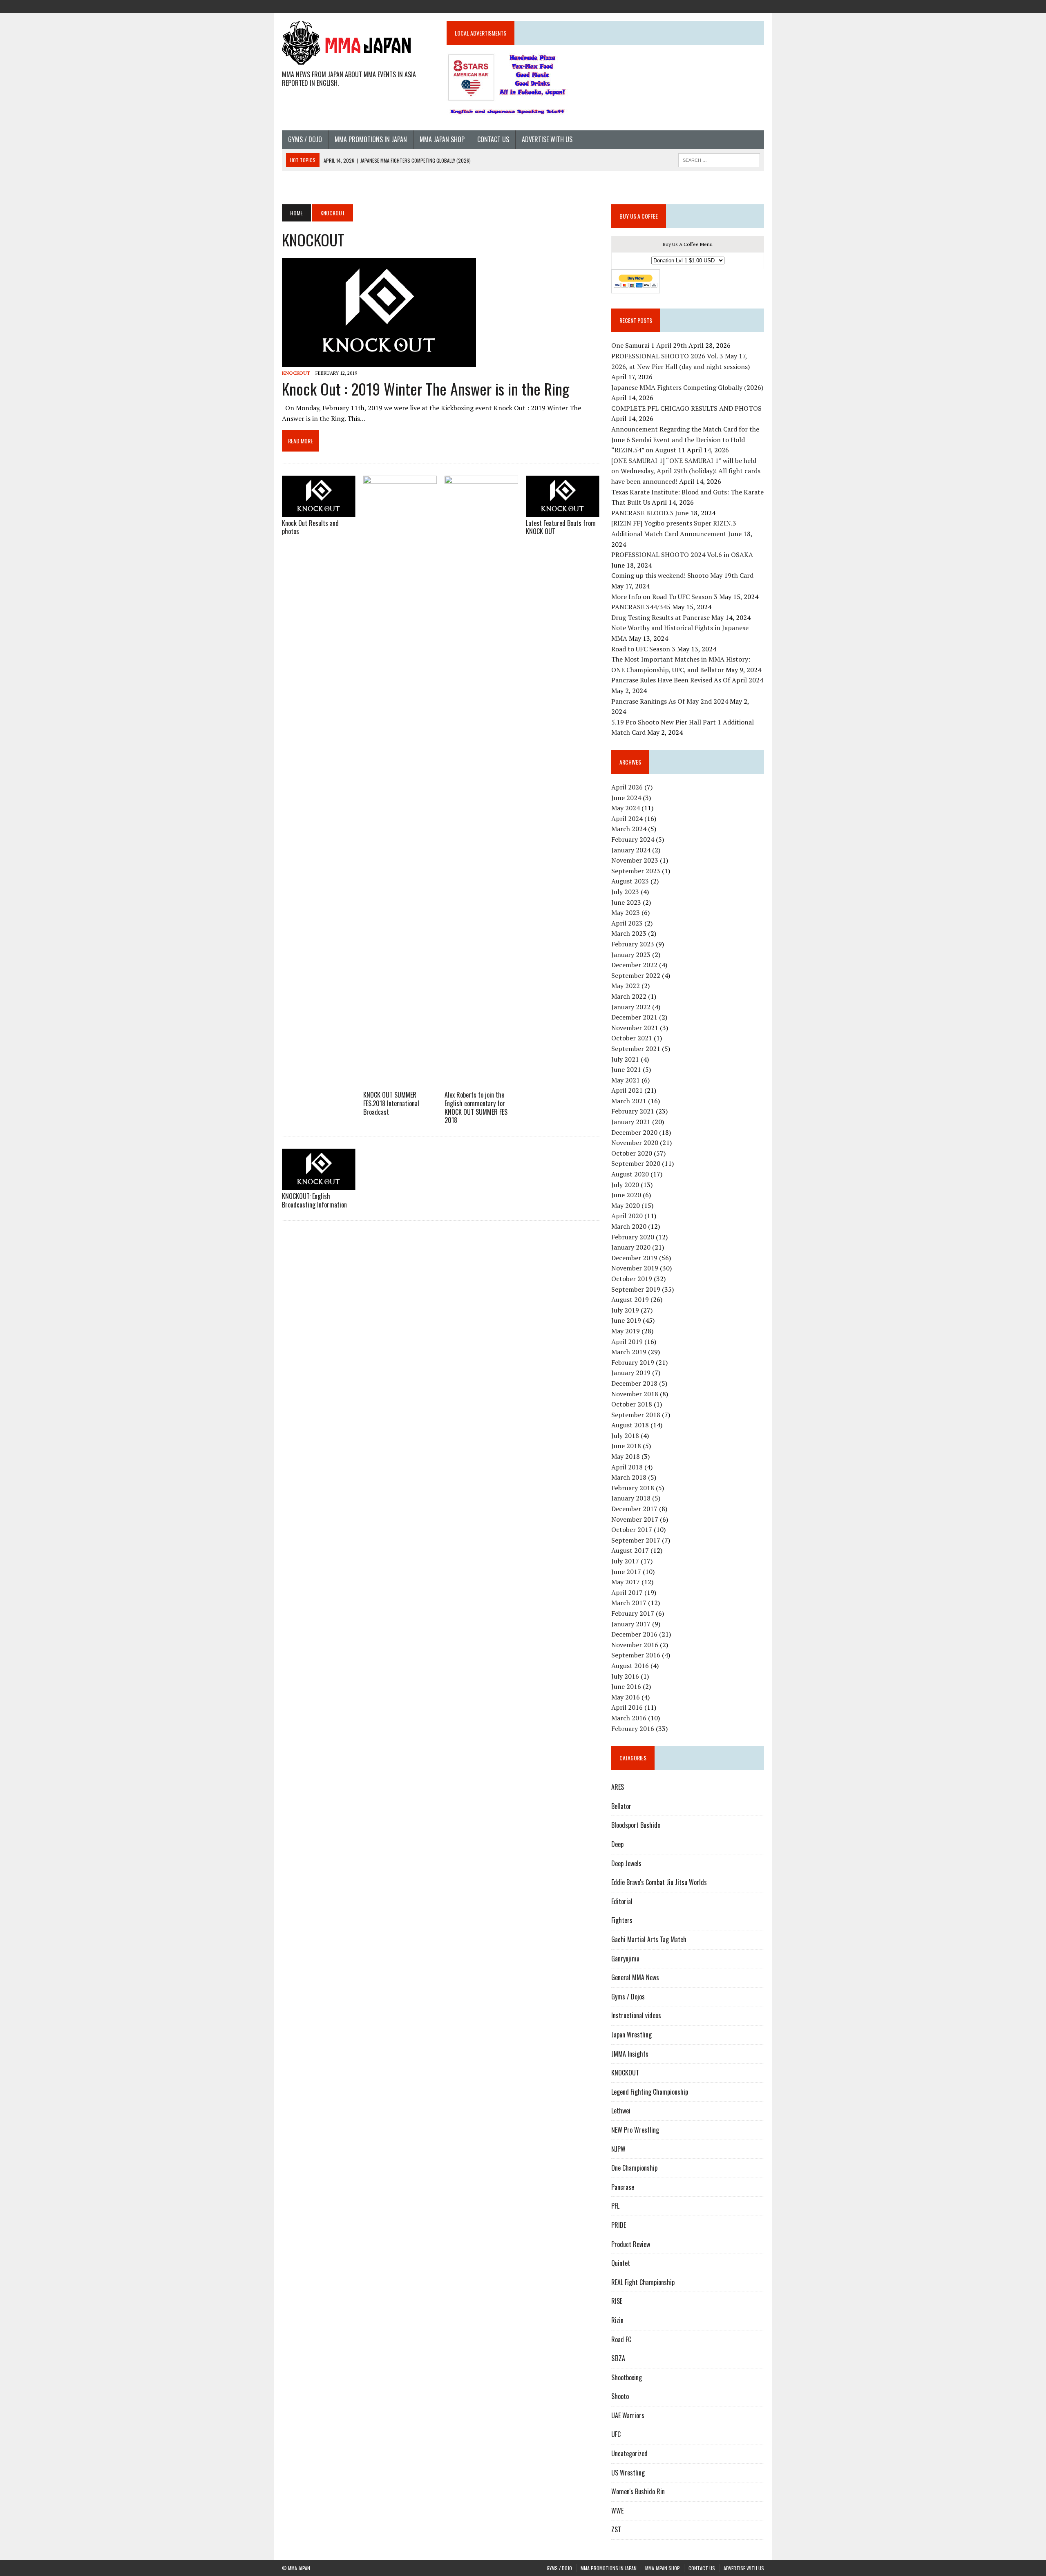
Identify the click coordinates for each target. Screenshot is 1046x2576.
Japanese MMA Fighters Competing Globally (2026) (687, 387)
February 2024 (633, 839)
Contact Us (493, 139)
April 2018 (627, 1467)
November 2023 (635, 860)
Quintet (621, 2263)
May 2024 (626, 808)
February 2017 (633, 1613)
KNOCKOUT (296, 373)
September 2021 (636, 1049)
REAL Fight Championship (643, 2282)
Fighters (622, 1920)
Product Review (631, 2244)
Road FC (621, 2339)
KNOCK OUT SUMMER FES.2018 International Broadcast (391, 1103)
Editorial (622, 1901)
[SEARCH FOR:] (719, 159)
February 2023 (633, 944)
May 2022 (626, 986)
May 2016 (626, 1697)
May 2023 (626, 912)
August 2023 (630, 881)
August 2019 (630, 1299)
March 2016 (629, 1718)
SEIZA (618, 2358)
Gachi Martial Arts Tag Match (649, 1939)
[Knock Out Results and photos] (319, 511)
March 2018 (629, 1477)
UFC (616, 2434)
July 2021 (625, 1059)
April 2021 (627, 1090)
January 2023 (631, 955)
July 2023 (625, 892)
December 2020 (634, 1132)
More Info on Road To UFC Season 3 (664, 597)
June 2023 (626, 902)
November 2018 (635, 1394)
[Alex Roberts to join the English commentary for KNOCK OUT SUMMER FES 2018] (481, 1083)
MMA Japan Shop (442, 139)
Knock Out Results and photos (310, 527)
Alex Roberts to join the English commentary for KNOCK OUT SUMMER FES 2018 (476, 1107)
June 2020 (626, 1195)
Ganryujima (625, 1959)
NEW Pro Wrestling (635, 2130)
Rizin (617, 2320)
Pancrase (623, 2187)
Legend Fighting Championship (650, 2092)
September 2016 (636, 1655)
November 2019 (635, 1268)
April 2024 (627, 818)
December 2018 (634, 1383)
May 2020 (626, 1205)
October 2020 (632, 1153)
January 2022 (631, 1007)
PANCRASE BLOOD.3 (642, 513)
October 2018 (632, 1404)
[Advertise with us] (758, 6)
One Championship (634, 2168)
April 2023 (627, 923)
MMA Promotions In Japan (371, 139)
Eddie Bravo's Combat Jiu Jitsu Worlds (659, 1882)
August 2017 (630, 1550)
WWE (617, 2511)
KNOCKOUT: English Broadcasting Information (314, 1200)
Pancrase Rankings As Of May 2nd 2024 (670, 701)
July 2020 (625, 1185)
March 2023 (629, 933)
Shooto (620, 2396)
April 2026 (627, 787)
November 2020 (635, 1143)
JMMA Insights (630, 2054)
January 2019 (631, 1373)
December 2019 (634, 1258)
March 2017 (629, 1603)
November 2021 (635, 1028)
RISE (617, 2301)
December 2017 (634, 1509)
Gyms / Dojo (305, 139)
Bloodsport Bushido (636, 1825)
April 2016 (627, 1707)
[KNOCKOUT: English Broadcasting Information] (319, 1184)
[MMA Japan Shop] (728, 6)
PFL (615, 2206)
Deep (617, 1844)
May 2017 (626, 1582)
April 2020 (627, 1216)
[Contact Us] (743, 6)
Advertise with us (547, 139)
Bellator (621, 1806)
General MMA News (635, 1977)
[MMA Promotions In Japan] (713, 6)
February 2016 (633, 1729)
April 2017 (627, 1592)
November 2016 (635, 1645)
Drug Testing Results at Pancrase (660, 617)
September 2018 (636, 1415)
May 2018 (626, 1456)
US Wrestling (628, 2473)
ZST (616, 2529)
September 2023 (636, 871)
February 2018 (633, 1488)
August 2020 (630, 1174)
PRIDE (619, 2225)
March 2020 (629, 1226)
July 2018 (625, 1436)
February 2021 (633, 1111)
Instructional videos (636, 2015)
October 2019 (632, 1279)
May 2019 (626, 1331)
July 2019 (625, 1310)
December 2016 (634, 1634)
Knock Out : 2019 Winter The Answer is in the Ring (426, 389)
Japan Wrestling (631, 2035)
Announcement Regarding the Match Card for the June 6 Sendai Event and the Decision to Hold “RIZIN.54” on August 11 (685, 439)
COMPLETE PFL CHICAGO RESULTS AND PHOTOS (687, 408)
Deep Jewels (626, 1863)
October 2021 (632, 1038)
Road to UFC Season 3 (643, 649)
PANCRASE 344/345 (641, 607)
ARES (618, 1787)
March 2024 (629, 829)
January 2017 (631, 1624)
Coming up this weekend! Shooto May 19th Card (682, 575)
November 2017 (635, 1519)
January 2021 (631, 1122)
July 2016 (625, 1676)
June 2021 (626, 1069)
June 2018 (626, 1446)
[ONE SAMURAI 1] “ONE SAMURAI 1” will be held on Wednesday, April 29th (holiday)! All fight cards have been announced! (686, 471)
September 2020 (636, 1163)
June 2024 (626, 798)
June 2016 (626, 1686)
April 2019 (627, 1342)
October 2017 (632, 1529)
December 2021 (634, 1017)
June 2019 (626, 1320)
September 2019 (636, 1289)
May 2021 (626, 1080)
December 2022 (634, 965)
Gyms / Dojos (628, 1997)
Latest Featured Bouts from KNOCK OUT (561, 527)
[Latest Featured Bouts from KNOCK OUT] (563, 511)
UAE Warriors (628, 2415)
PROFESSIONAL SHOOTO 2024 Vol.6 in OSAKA (682, 555)
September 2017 (636, 1540)
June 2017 (626, 1572)
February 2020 (633, 1237)
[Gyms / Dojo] (699, 6)
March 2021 (629, 1101)
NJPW (618, 2149)
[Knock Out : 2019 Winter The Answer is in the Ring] (379, 361)
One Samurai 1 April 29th (649, 345)
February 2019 (633, 1362)
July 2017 (625, 1561)
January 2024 (631, 850)
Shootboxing (627, 2377)
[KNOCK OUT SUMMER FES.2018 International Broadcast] (400, 1083)
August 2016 (630, 1666)
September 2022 (636, 975)
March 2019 (629, 1352)
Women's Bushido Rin (638, 2491)
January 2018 (631, 1498)
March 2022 (629, 996)
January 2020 (631, 1247)
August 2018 (630, 1425)
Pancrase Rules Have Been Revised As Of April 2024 (687, 680)
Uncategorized (629, 2453)
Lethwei (621, 2111)
